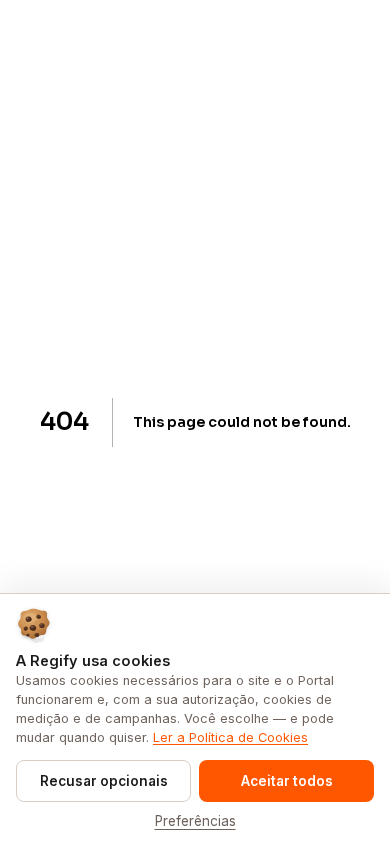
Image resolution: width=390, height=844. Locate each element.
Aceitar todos (287, 781)
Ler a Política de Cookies (230, 737)
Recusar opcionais (104, 781)
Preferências (195, 821)
